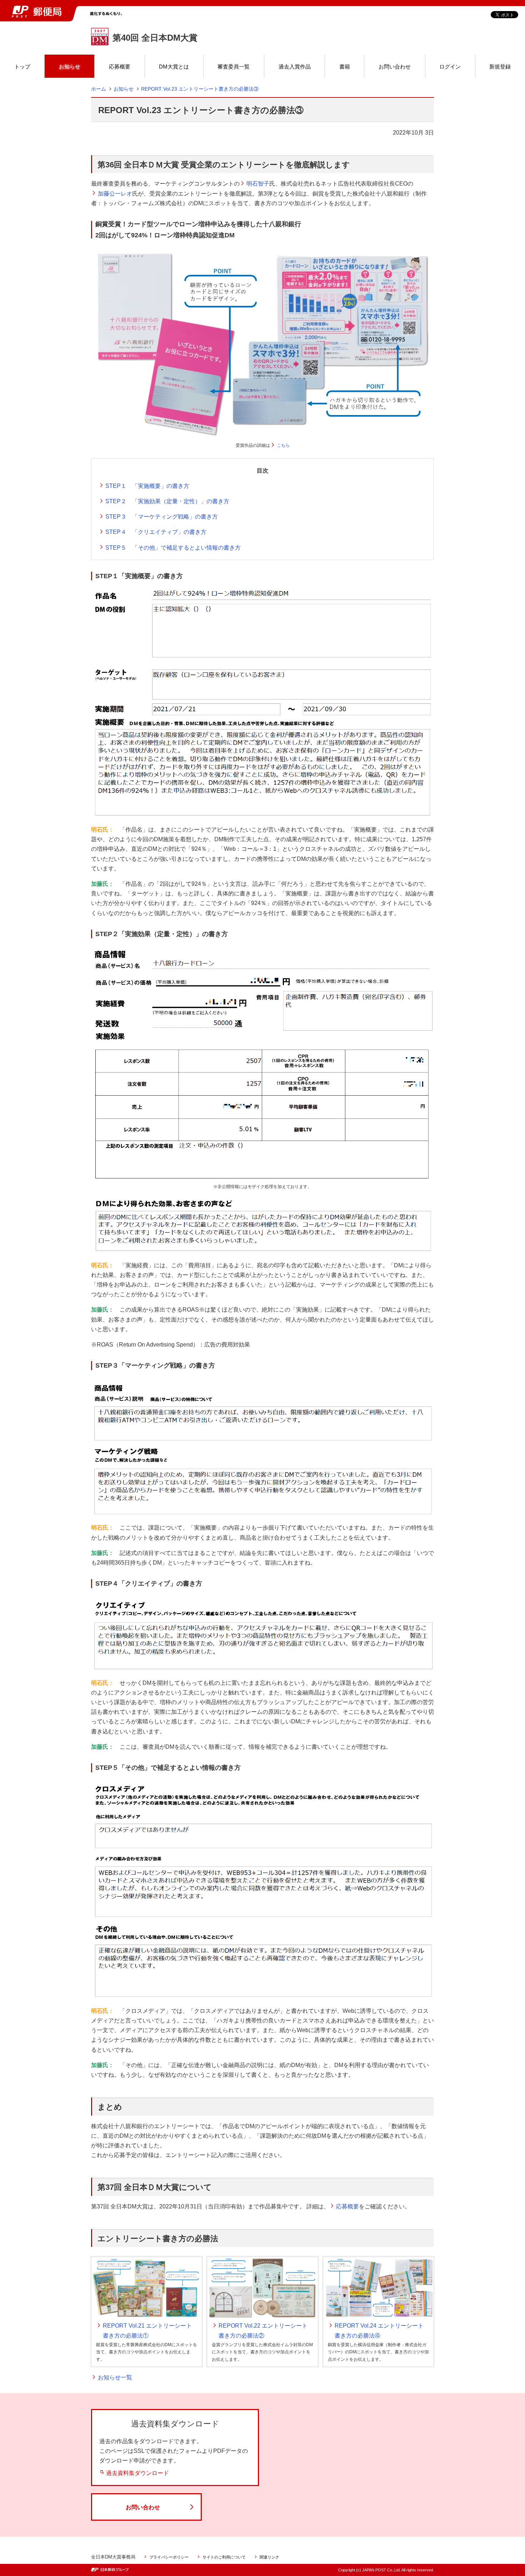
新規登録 (500, 67)
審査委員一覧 (234, 67)
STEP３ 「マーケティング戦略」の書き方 (162, 517)
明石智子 (258, 184)
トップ (22, 67)
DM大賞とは (174, 67)
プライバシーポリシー (169, 2557)
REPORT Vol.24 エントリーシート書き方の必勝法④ (379, 2330)
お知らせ (70, 67)
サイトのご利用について (224, 2557)
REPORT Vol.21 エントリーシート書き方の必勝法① (147, 2330)
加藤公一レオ (115, 194)
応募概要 (120, 67)
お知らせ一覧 (115, 2377)
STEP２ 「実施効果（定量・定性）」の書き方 (167, 501)
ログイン (450, 67)
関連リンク (269, 2557)
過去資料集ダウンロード (137, 2473)
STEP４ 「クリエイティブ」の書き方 (156, 532)
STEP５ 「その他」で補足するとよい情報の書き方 (173, 548)
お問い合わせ (395, 67)
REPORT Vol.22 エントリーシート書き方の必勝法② (263, 2330)
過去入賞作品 (295, 67)
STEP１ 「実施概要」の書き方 (147, 486)
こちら (283, 445)
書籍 (345, 67)
